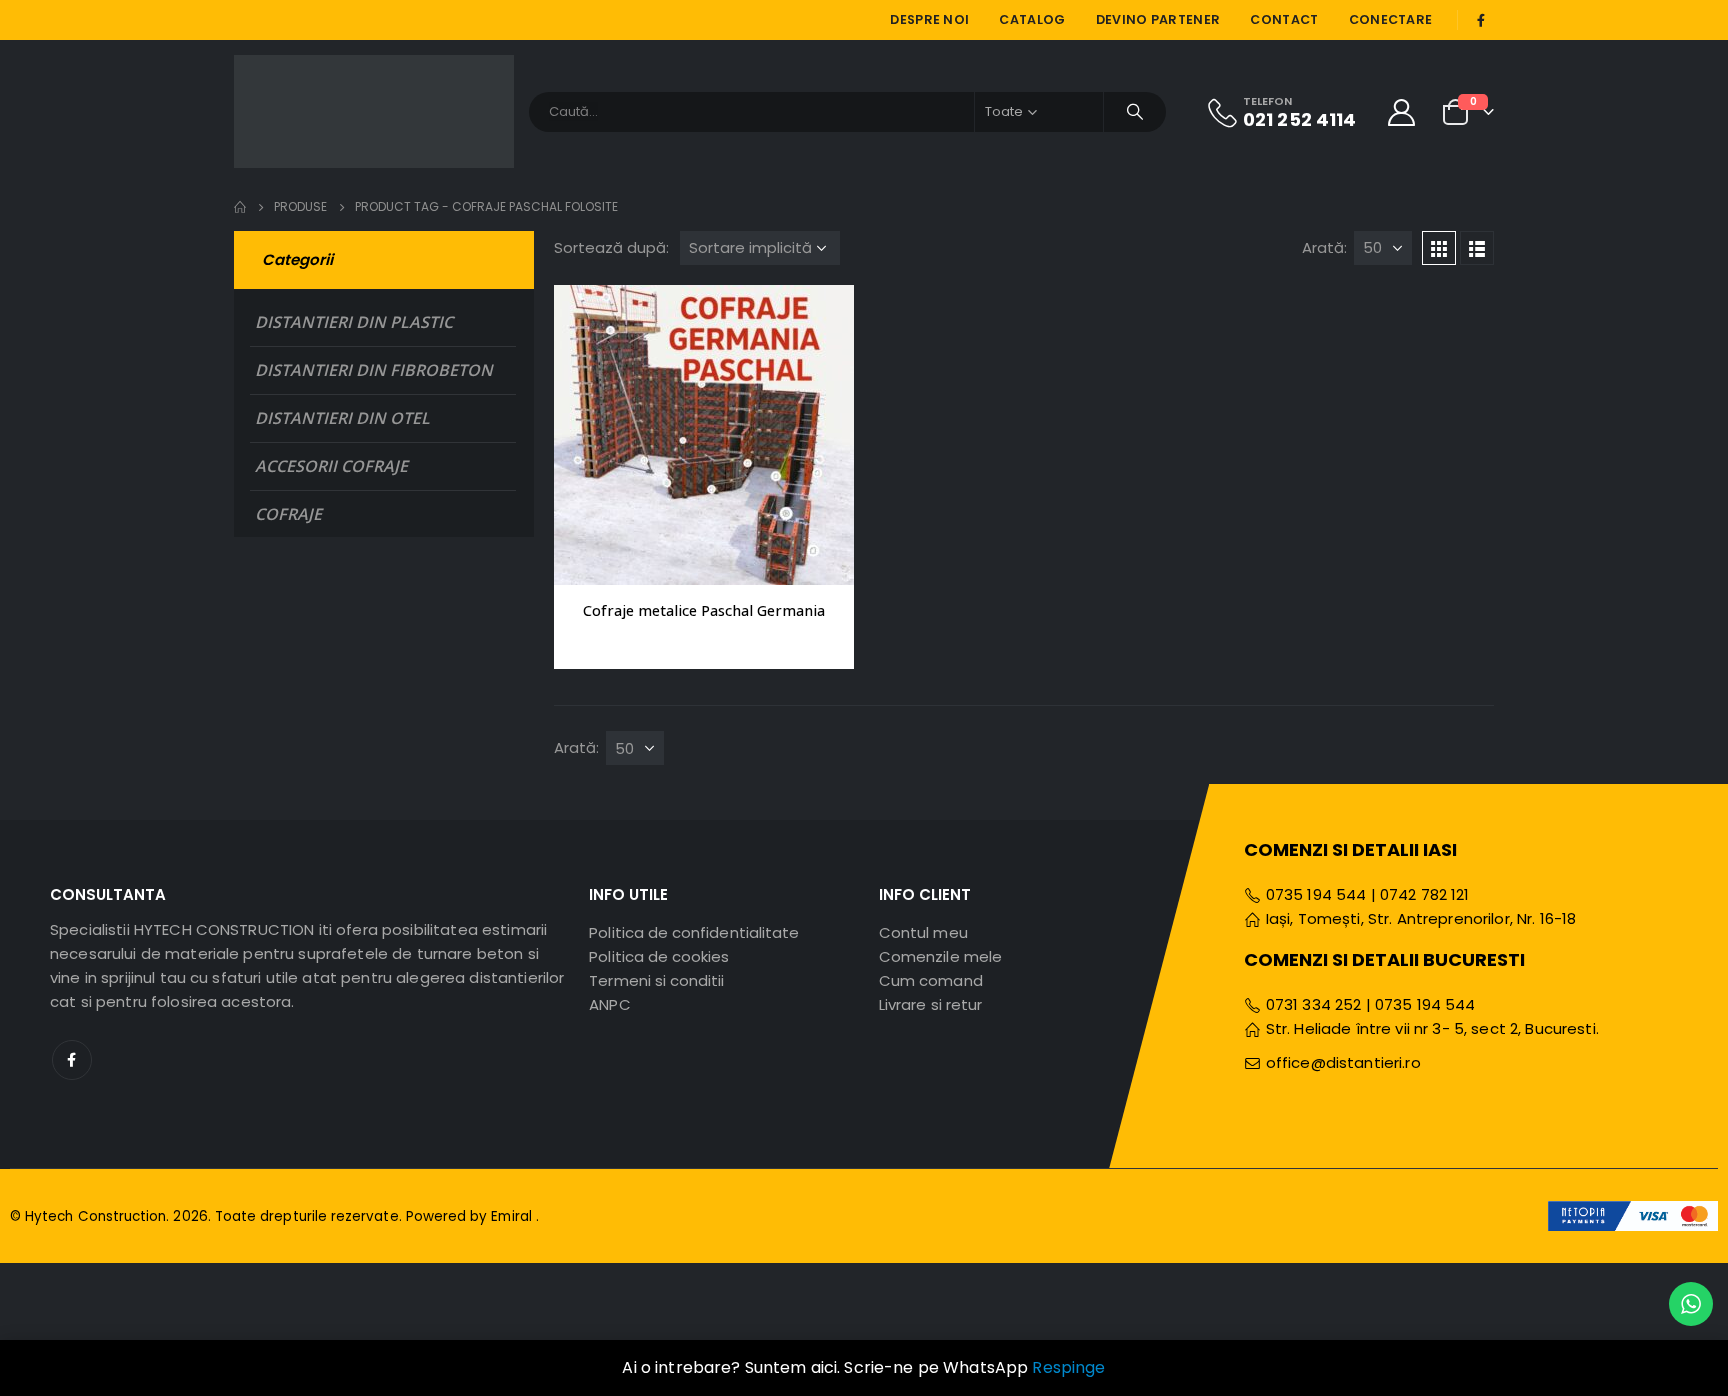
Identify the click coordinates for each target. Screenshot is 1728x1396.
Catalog (1032, 19)
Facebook (72, 1060)
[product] (704, 435)
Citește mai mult (821, 318)
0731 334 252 (1314, 1004)
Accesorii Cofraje (331, 466)
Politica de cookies (659, 956)
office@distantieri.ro (1343, 1062)
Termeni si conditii (656, 980)
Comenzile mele (940, 956)
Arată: (1324, 247)
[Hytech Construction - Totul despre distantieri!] (374, 111)
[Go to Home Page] (240, 207)
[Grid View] (1439, 248)
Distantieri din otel (342, 418)
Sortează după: (611, 247)
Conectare (1391, 19)
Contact (1284, 19)
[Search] (1135, 112)
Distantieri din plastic (354, 322)
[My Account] (1402, 111)
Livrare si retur (930, 1004)
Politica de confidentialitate (694, 932)
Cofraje (288, 514)
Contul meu (923, 932)
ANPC (609, 1004)
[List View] (1477, 248)
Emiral (513, 1216)
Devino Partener (1158, 19)
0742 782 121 (1425, 894)
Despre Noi (929, 19)
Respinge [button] (1068, 1367)
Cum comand (931, 980)
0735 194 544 (1314, 894)
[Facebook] (1481, 20)
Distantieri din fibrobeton (374, 370)
